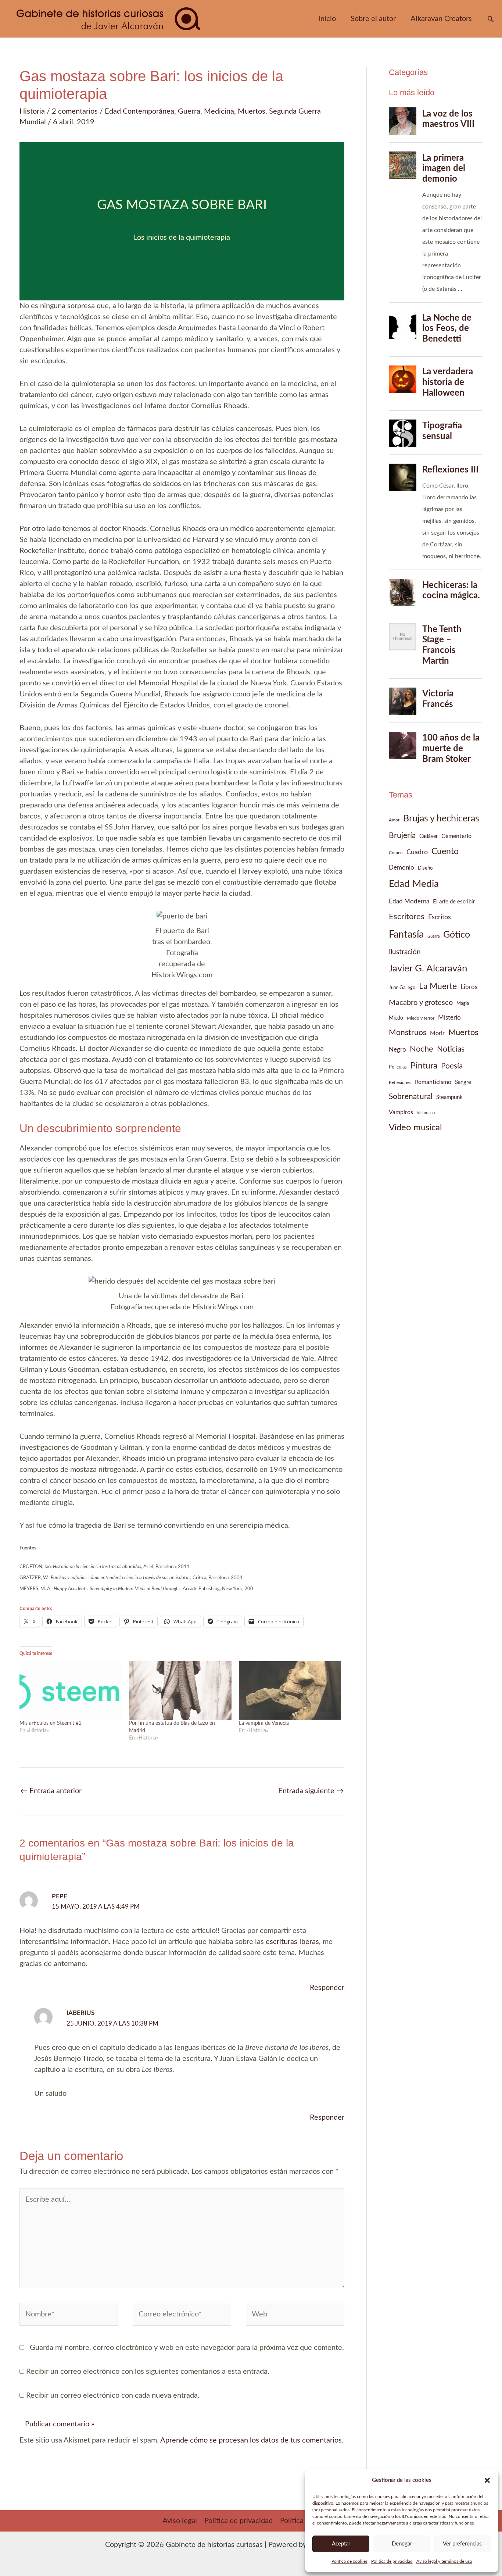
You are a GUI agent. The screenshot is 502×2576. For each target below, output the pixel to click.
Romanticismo (433, 1082)
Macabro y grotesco (421, 1003)
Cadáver (429, 836)
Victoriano (426, 1113)
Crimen (396, 853)
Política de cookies (349, 2561)
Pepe (60, 1896)
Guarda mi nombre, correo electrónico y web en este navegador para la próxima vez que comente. (187, 2348)
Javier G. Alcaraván (428, 968)
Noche (422, 1049)
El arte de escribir (454, 902)
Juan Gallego (402, 988)
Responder (327, 1988)
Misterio (449, 1018)
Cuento (445, 851)
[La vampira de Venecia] (290, 1690)
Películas (398, 1067)
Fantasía (406, 935)
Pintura (424, 1066)
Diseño (425, 868)
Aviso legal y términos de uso (444, 2561)
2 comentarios (75, 111)
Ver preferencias (462, 2544)
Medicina (219, 111)
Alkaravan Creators (441, 19)
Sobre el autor (373, 19)
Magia (463, 1003)
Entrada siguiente (311, 1791)
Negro (397, 1050)
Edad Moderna (409, 902)
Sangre (463, 1082)
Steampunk (449, 1097)
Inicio (327, 19)
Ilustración (405, 952)
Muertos (252, 111)
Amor (394, 820)
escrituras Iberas (292, 1942)
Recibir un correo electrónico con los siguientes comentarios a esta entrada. (148, 2372)
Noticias (451, 1049)
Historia (32, 111)
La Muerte (438, 986)
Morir (437, 1033)
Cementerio (456, 836)
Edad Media (414, 884)
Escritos (440, 917)
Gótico (457, 935)
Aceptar (341, 2544)
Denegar (402, 2544)
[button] (487, 2480)
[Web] (295, 2316)
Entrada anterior (51, 1791)
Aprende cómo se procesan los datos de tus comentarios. (252, 2440)
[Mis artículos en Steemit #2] (71, 1690)
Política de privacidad (392, 2561)
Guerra (189, 111)
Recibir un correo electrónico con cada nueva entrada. (113, 2395)
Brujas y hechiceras (441, 819)
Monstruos (408, 1033)
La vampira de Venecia (264, 1723)
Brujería (402, 836)
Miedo (396, 1018)
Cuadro (417, 852)
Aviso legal (180, 2521)
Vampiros (401, 1112)
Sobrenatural (411, 1097)
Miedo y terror (421, 1018)
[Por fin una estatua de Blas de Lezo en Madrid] (180, 1690)
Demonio (401, 868)
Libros (469, 987)
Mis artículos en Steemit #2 (51, 1723)
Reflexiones (400, 1082)
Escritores (407, 917)
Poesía (452, 1066)
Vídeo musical (415, 1128)
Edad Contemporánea (139, 111)
